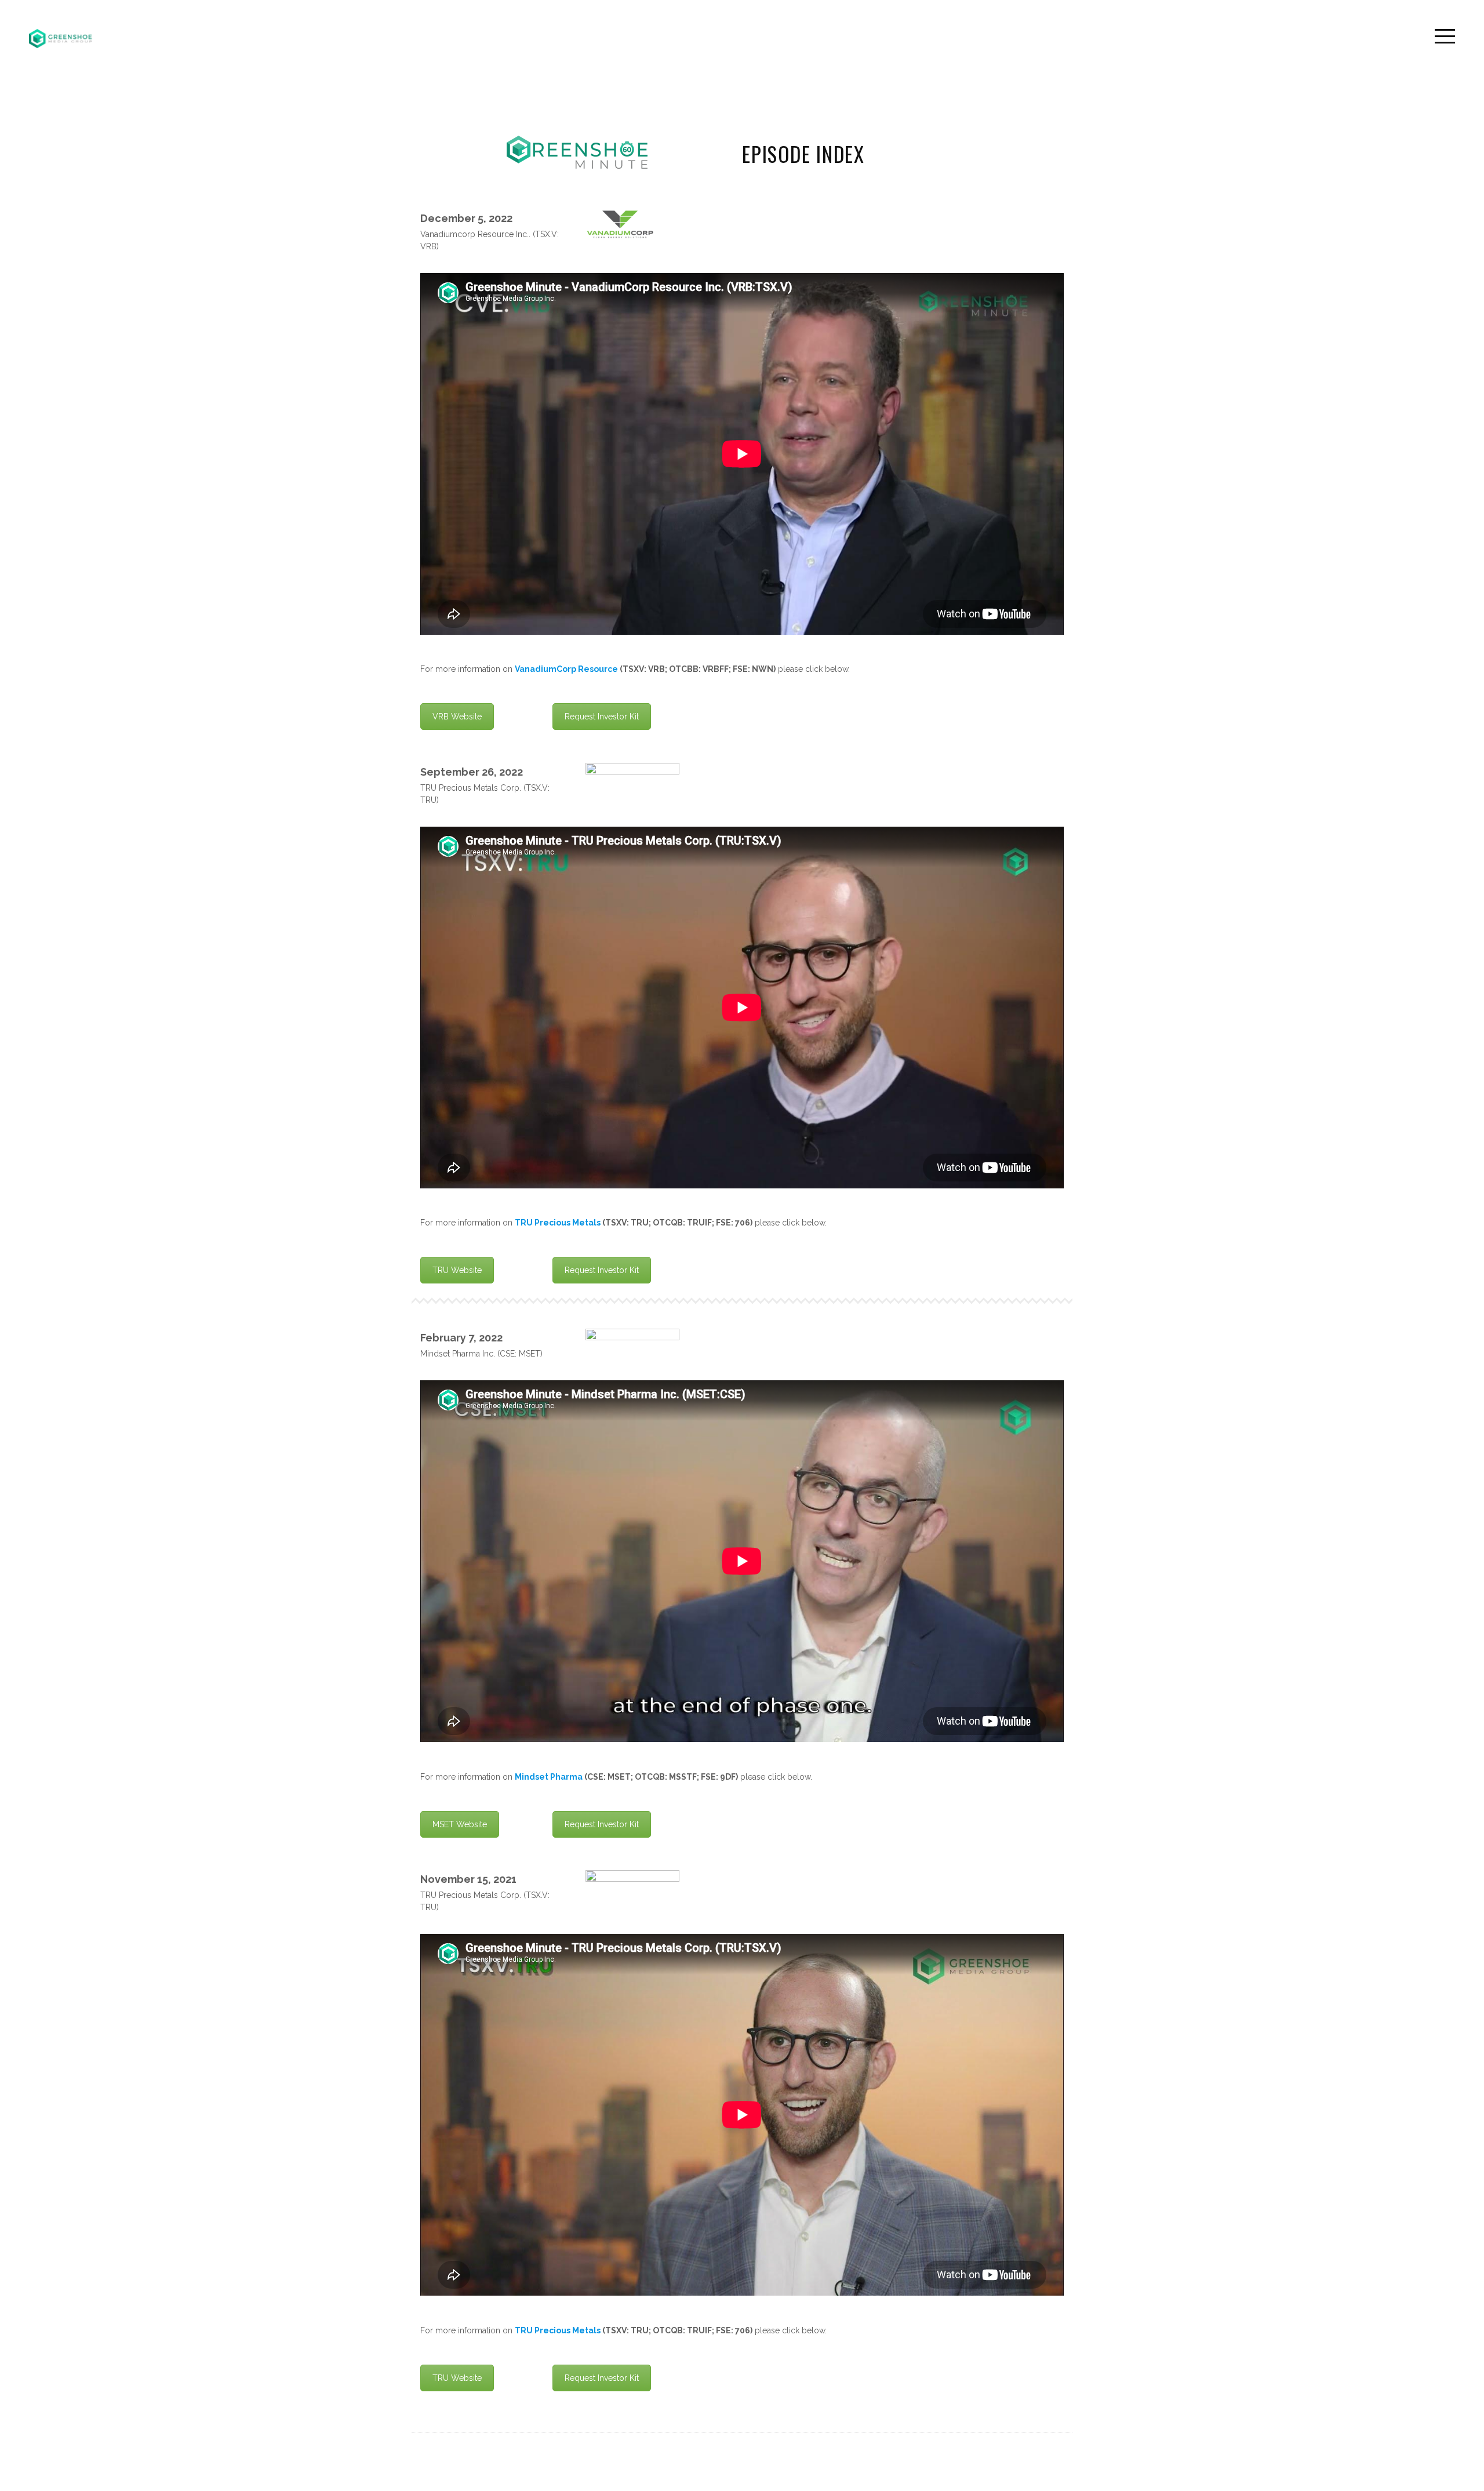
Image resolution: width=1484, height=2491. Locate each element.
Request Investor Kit (602, 717)
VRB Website (457, 717)
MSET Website (460, 1824)
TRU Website (457, 1270)
